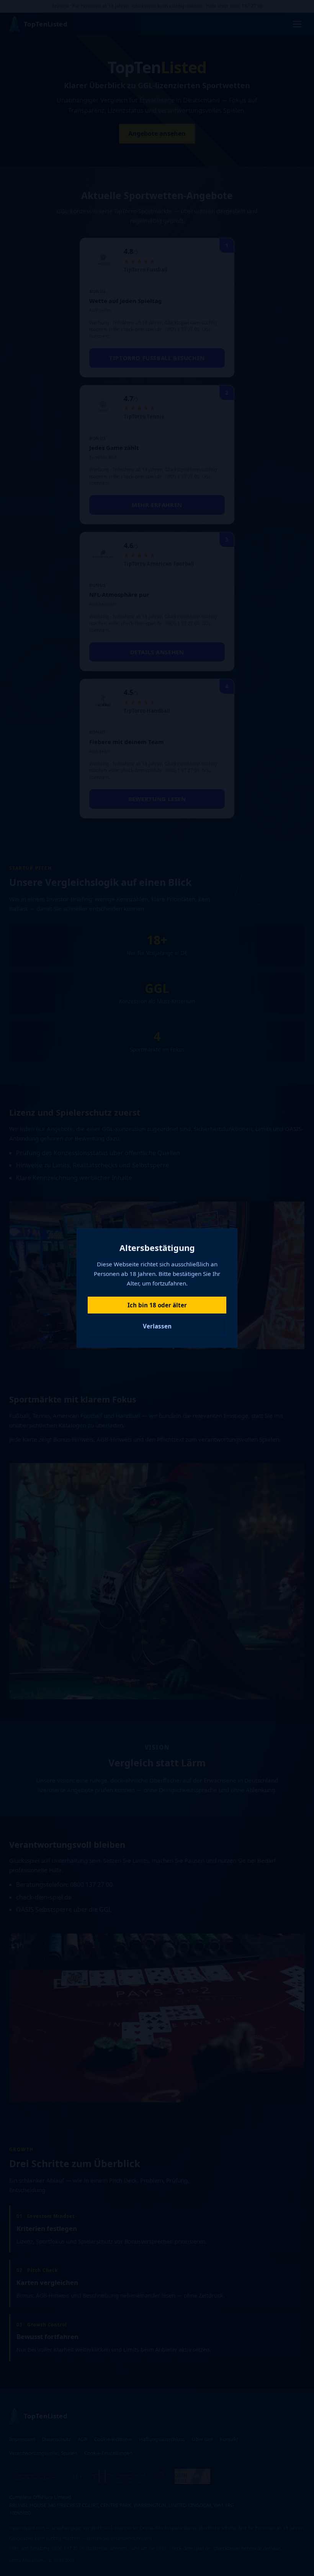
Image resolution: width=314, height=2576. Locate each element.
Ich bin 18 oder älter (157, 1305)
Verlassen (157, 1326)
